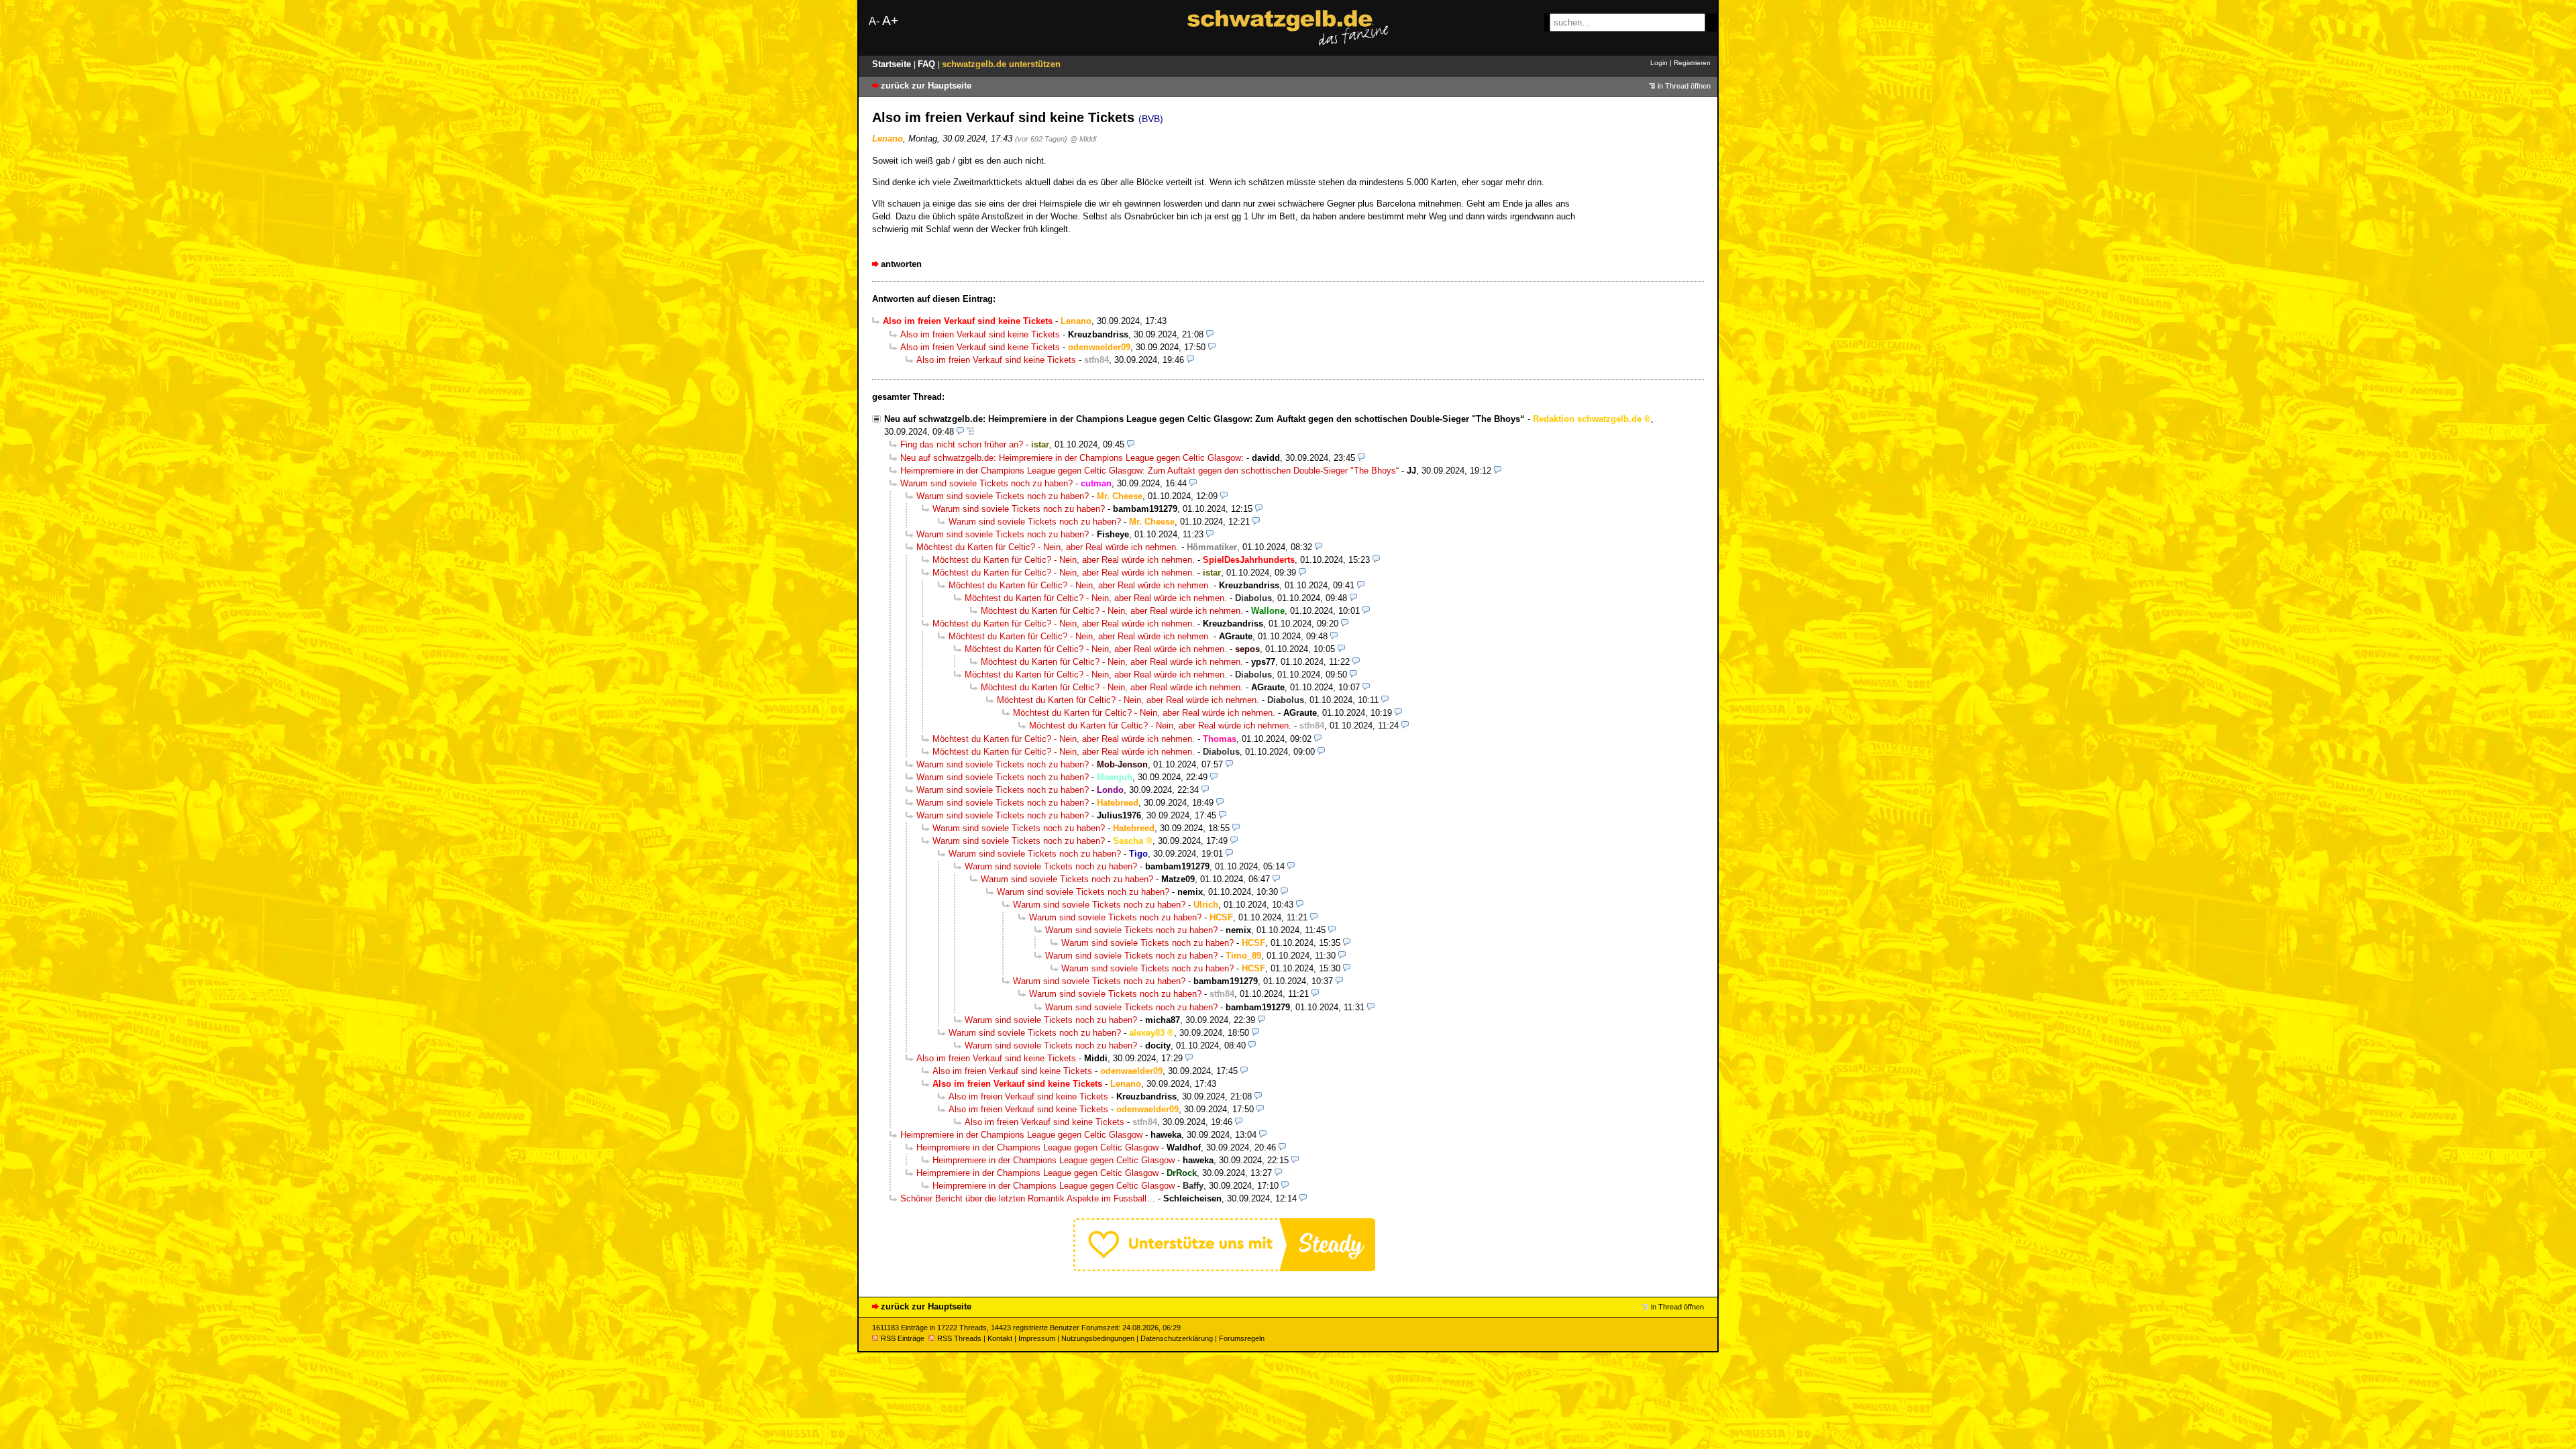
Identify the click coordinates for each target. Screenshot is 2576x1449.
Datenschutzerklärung (1177, 1338)
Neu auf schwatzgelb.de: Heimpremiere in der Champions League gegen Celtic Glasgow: (1072, 458)
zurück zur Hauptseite (926, 86)
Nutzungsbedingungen (1098, 1338)
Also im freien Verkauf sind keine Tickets (980, 334)
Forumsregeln (1242, 1338)
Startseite (893, 64)
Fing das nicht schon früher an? (962, 444)
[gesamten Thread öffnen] (970, 432)
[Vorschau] (1210, 334)
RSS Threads (959, 1338)
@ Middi (1083, 139)
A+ (890, 20)
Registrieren (1692, 63)
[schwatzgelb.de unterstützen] (1224, 1268)
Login (1659, 63)
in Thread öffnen (1684, 86)
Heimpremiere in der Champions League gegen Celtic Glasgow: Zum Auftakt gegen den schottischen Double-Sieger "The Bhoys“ (1149, 471)
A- (874, 21)
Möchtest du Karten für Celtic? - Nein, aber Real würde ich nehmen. (1048, 547)
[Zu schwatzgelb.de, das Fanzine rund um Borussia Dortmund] (1288, 28)
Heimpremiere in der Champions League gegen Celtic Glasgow (1021, 1135)
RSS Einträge (903, 1338)
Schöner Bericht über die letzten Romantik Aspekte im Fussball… (1028, 1198)
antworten (901, 264)
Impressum (1037, 1338)
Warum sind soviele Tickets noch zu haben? (986, 483)
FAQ (928, 64)
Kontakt (1000, 1338)
